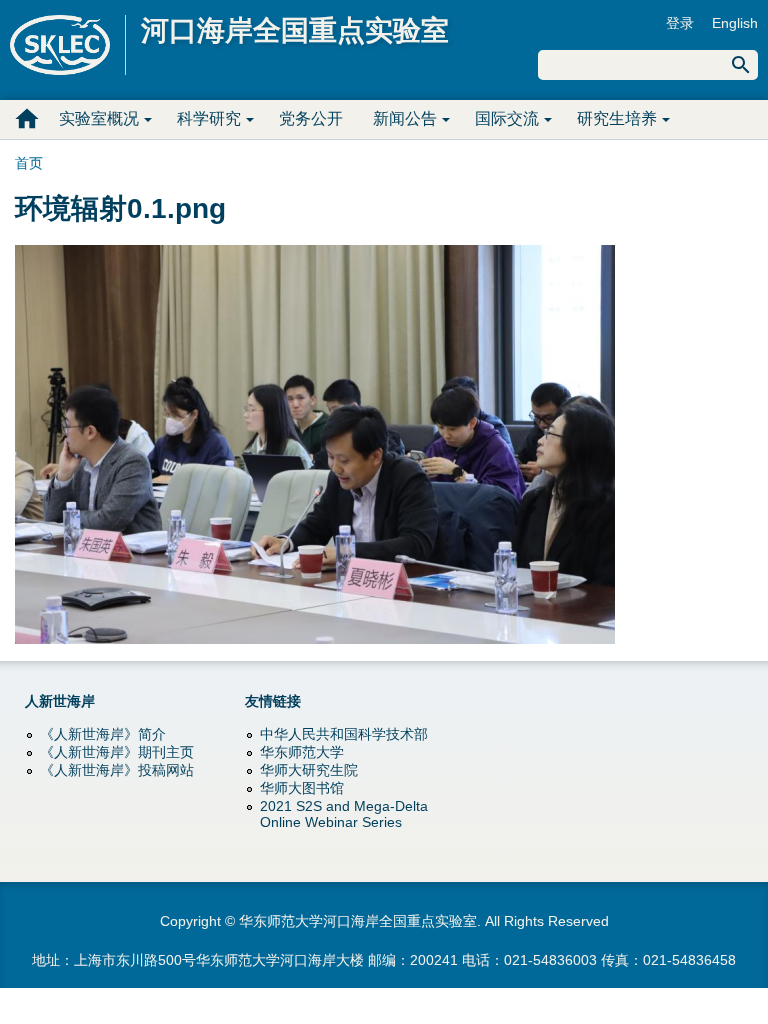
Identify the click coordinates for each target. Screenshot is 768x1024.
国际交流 (507, 118)
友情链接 (273, 701)
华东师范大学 (302, 752)
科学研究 (209, 118)
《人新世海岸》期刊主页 (117, 752)
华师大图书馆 (302, 788)
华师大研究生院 (309, 770)
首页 (27, 119)
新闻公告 (405, 118)
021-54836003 (550, 960)
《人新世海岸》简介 (103, 734)
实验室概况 (99, 118)
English (735, 23)
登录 (680, 23)
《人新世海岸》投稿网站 (117, 770)
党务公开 (311, 118)
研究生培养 (617, 118)
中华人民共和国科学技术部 (344, 734)
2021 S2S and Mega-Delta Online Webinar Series (344, 814)
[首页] (68, 45)
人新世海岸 (60, 701)
